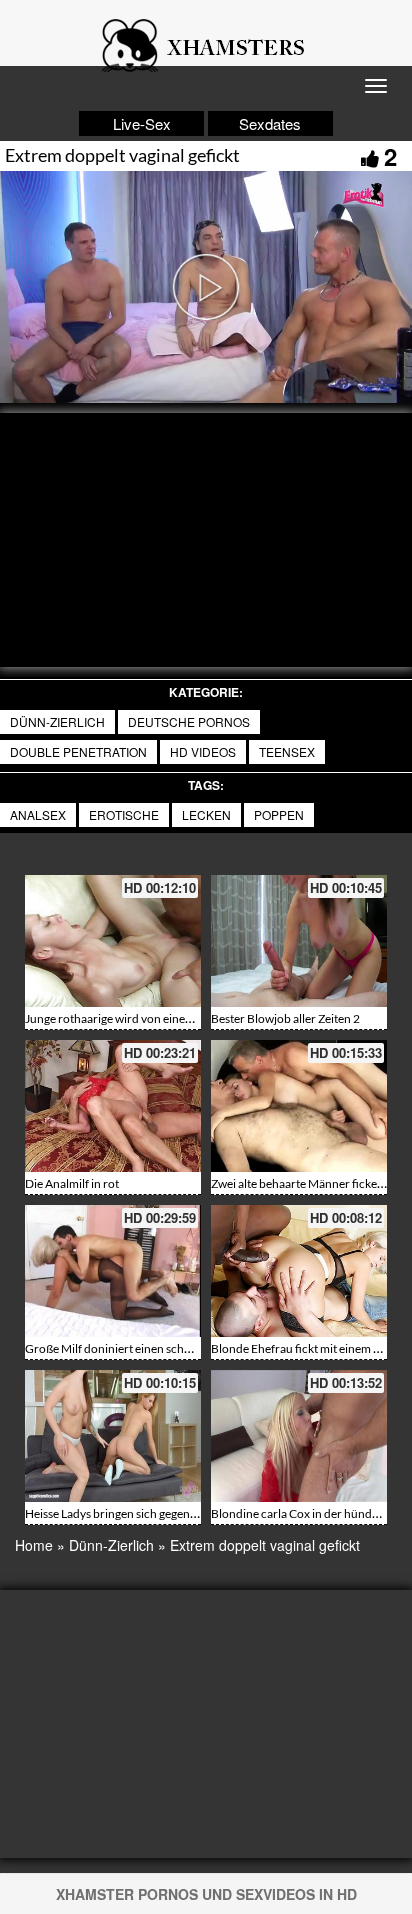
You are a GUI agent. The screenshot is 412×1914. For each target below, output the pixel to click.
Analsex (38, 814)
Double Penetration (78, 751)
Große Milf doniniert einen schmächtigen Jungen (152, 1348)
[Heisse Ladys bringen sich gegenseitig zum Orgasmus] (113, 1436)
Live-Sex (142, 123)
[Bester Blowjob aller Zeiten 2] (299, 941)
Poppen (279, 814)
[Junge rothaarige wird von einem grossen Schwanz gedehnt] (113, 941)
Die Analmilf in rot (72, 1183)
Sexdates (270, 123)
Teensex (287, 751)
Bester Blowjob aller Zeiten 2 (285, 1018)
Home (34, 1545)
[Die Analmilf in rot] (113, 1106)
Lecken (206, 814)
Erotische (124, 814)
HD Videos (203, 751)
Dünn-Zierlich (57, 721)
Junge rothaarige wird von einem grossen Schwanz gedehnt (178, 1018)
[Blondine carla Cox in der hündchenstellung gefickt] (299, 1436)
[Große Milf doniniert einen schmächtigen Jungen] (113, 1271)
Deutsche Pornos (189, 721)
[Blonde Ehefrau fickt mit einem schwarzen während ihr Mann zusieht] (299, 1271)
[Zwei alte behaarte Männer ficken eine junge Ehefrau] (299, 1106)
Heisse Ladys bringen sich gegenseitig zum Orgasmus (161, 1513)
